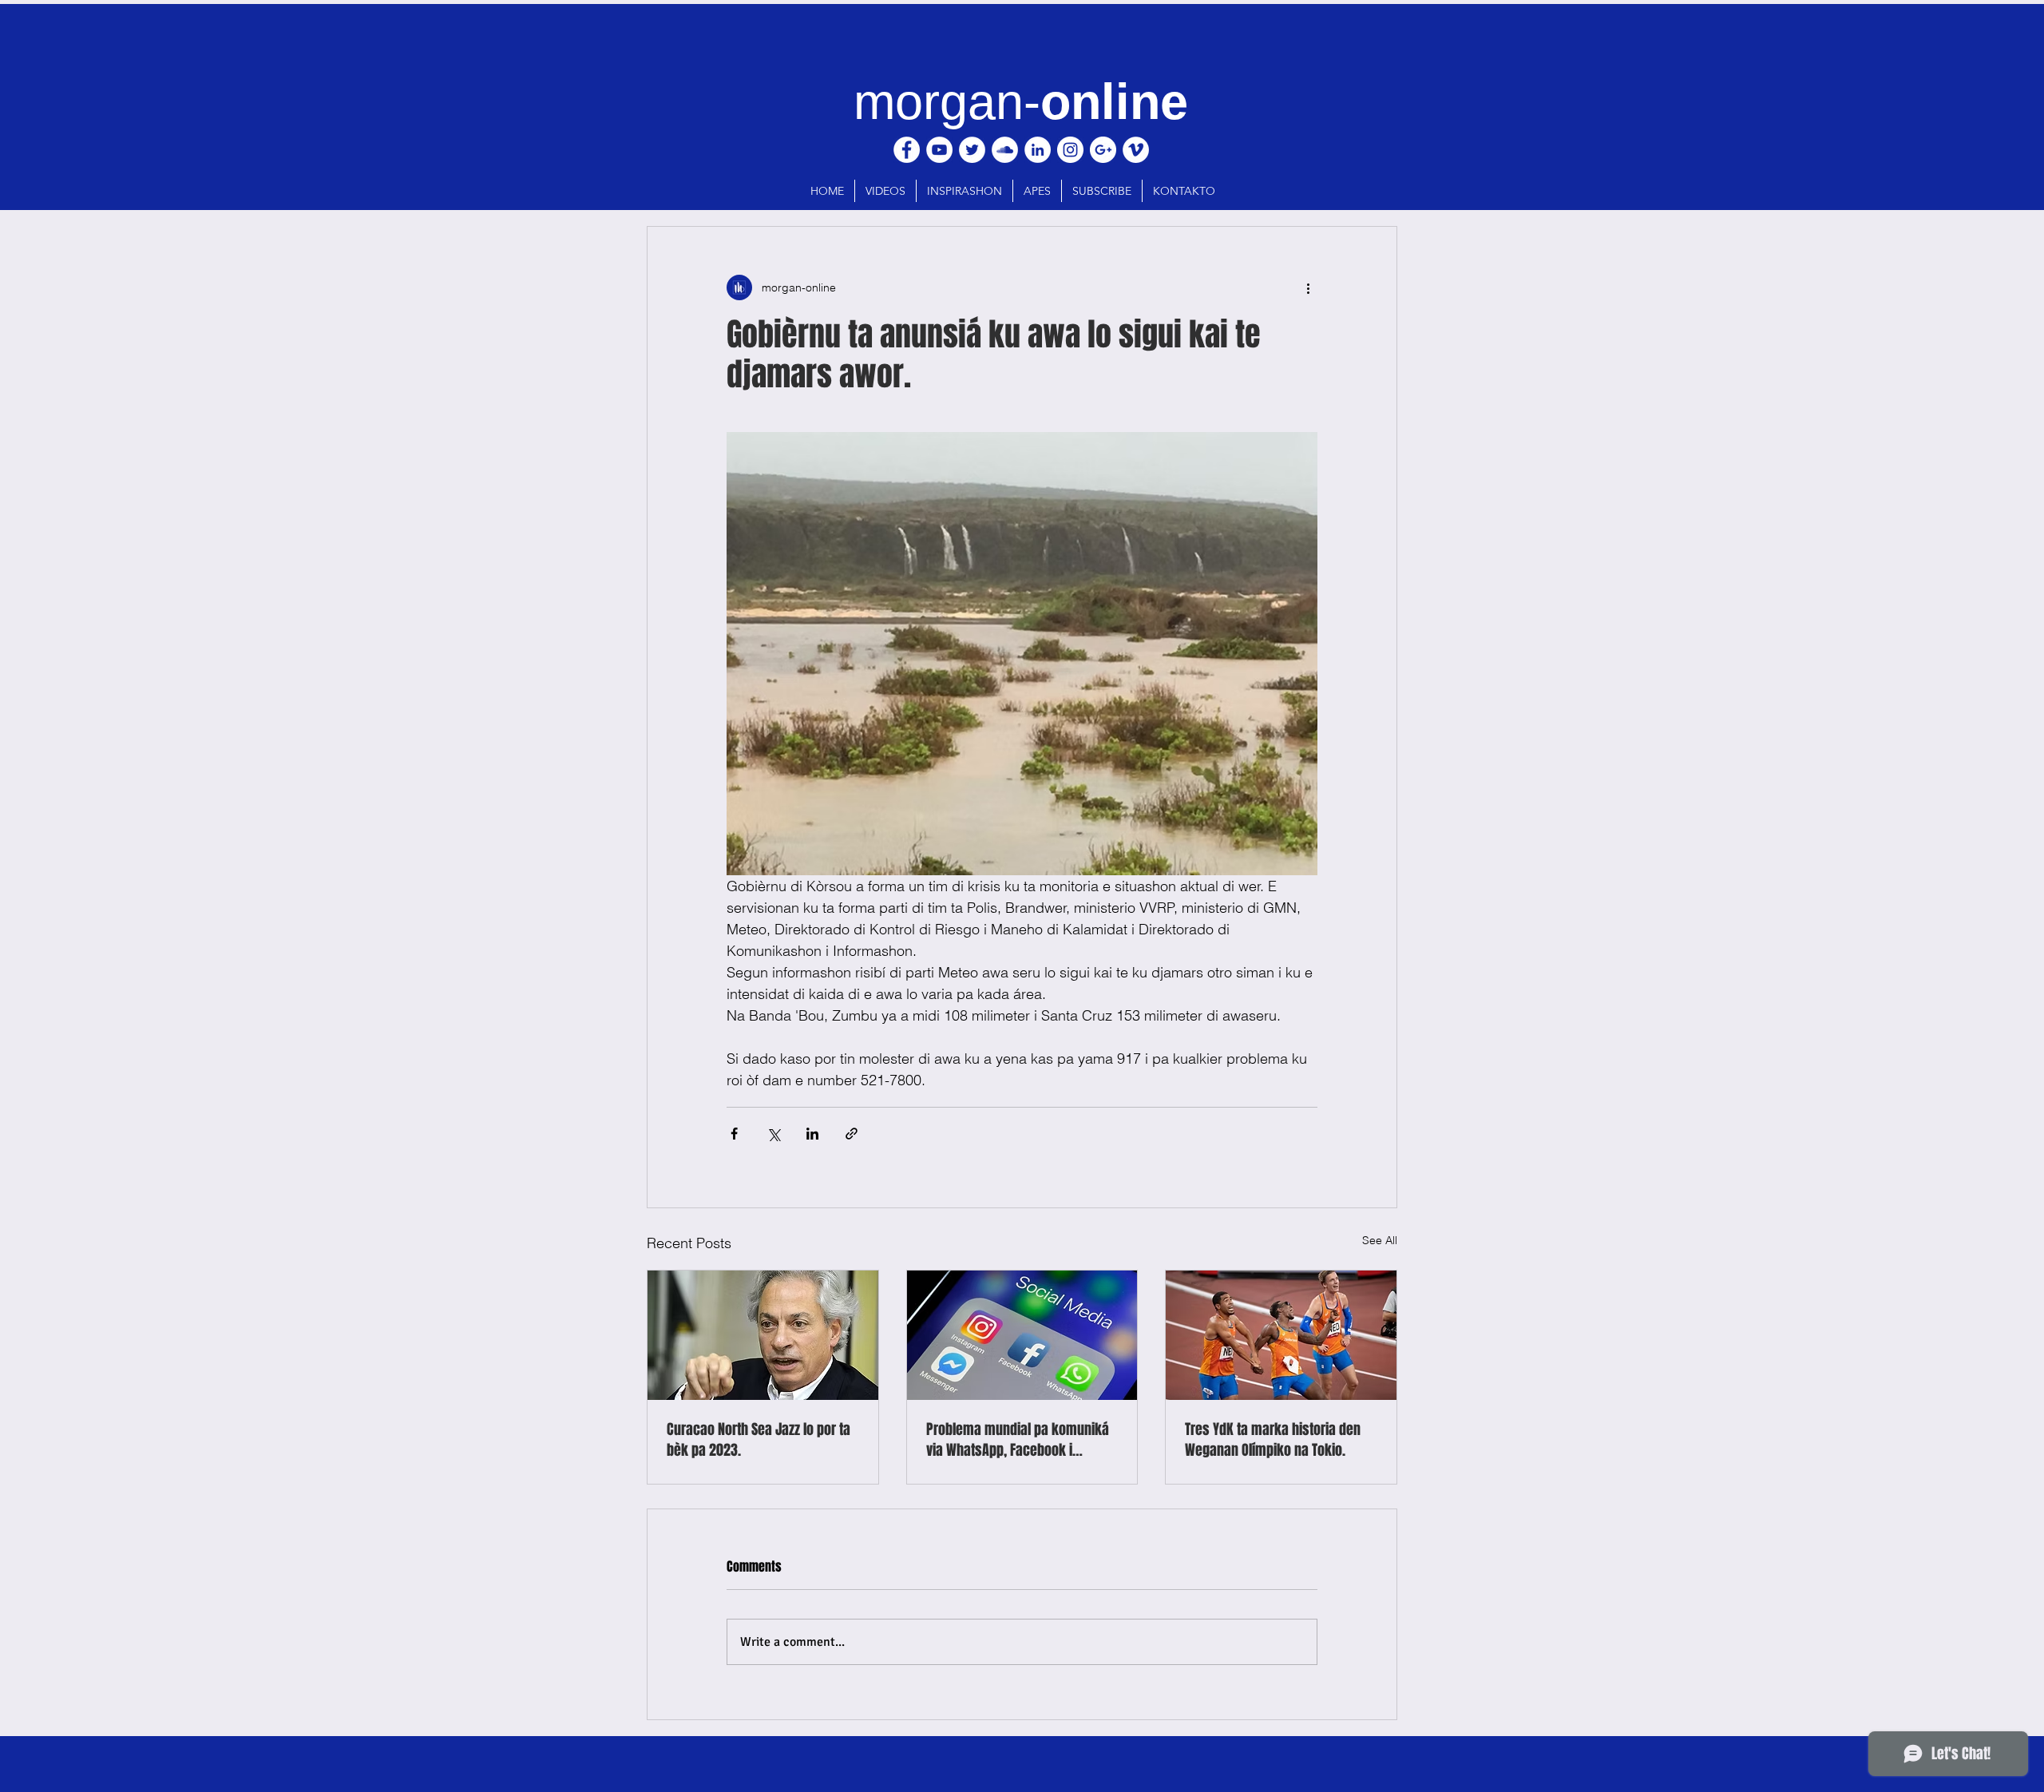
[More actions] (1308, 287)
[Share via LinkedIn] (812, 1134)
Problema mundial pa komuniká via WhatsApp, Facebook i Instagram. (1018, 1440)
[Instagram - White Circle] (1070, 150)
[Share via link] (852, 1134)
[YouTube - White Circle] (939, 150)
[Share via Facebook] (734, 1134)
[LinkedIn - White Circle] (1038, 150)
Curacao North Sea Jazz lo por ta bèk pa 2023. (759, 1440)
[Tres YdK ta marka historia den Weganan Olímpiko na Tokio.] (1281, 1335)
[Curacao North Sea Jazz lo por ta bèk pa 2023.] (763, 1335)
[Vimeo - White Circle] (1136, 150)
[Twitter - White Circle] (972, 150)
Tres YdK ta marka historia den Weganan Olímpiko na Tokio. (1273, 1440)
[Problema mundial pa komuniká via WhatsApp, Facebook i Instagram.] (1022, 1335)
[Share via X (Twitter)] (773, 1134)
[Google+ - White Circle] (1103, 150)
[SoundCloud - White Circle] (1005, 150)
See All (1380, 1240)
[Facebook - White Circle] (907, 150)
